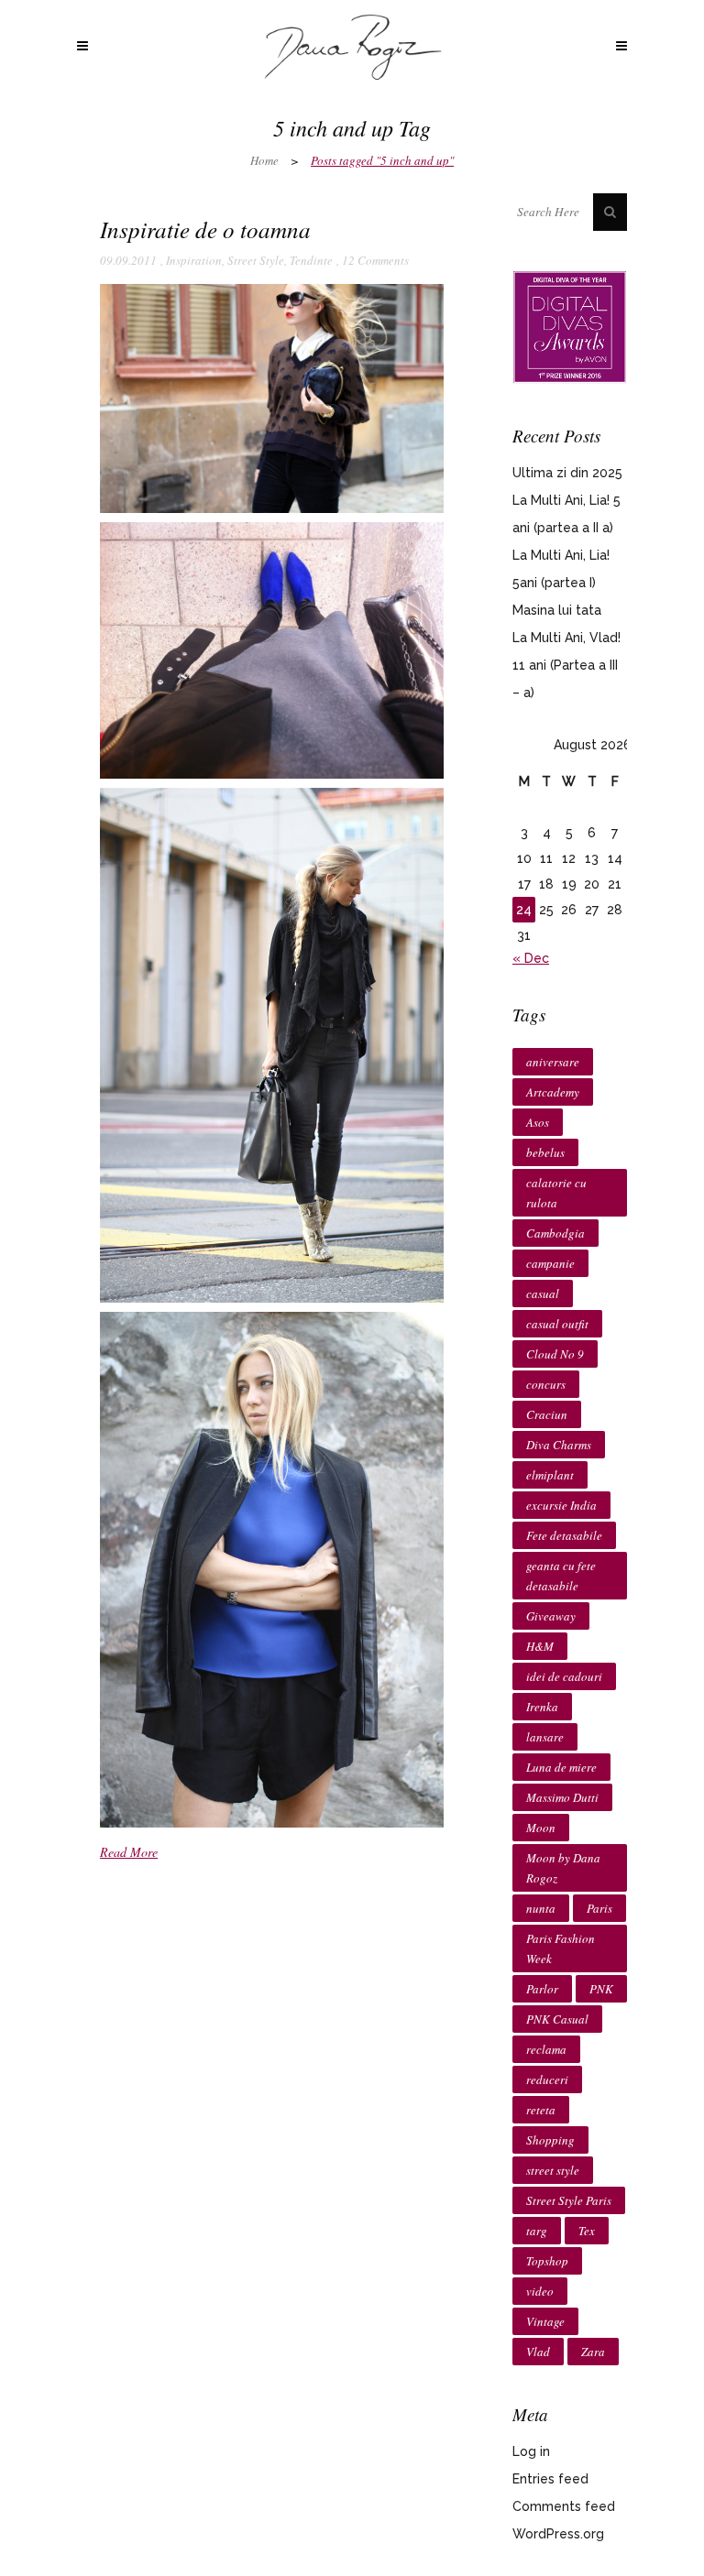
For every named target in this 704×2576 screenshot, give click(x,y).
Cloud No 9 (555, 1354)
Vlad (538, 2352)
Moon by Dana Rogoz (563, 1868)
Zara (593, 2352)
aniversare (553, 1062)
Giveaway (551, 1616)
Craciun (547, 1414)
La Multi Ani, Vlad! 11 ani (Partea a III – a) (566, 665)
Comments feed (564, 2506)
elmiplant (550, 1475)
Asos (538, 1122)
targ (537, 2231)
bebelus (545, 1152)
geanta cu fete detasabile (561, 1576)
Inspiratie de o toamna (205, 229)
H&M (540, 1646)
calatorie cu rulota (556, 1193)
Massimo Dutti (562, 1797)
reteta (541, 2110)
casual (543, 1293)
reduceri (547, 2079)
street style (553, 2170)
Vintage (545, 2321)
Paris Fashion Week (561, 1948)
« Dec (531, 958)
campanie (550, 1263)
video (540, 2291)
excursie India (561, 1505)
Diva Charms (559, 1445)
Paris (599, 1908)
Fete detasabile (564, 1535)
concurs (546, 1384)
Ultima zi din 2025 (567, 473)
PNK (601, 1989)
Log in (531, 2451)
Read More (129, 1852)
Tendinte (311, 260)
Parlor (542, 1989)
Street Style (256, 260)
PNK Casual (557, 2019)
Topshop (547, 2261)
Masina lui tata (557, 610)
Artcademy (553, 1092)
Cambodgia (555, 1233)
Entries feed (550, 2479)
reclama (546, 2049)
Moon (541, 1828)
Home (264, 160)
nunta (541, 1908)
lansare (545, 1737)
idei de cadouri (564, 1676)
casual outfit (557, 1324)
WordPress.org (558, 2534)
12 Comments (375, 260)
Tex (587, 2231)
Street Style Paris (569, 2200)
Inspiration (194, 260)
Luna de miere (561, 1767)
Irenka (542, 1707)
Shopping (550, 2140)
